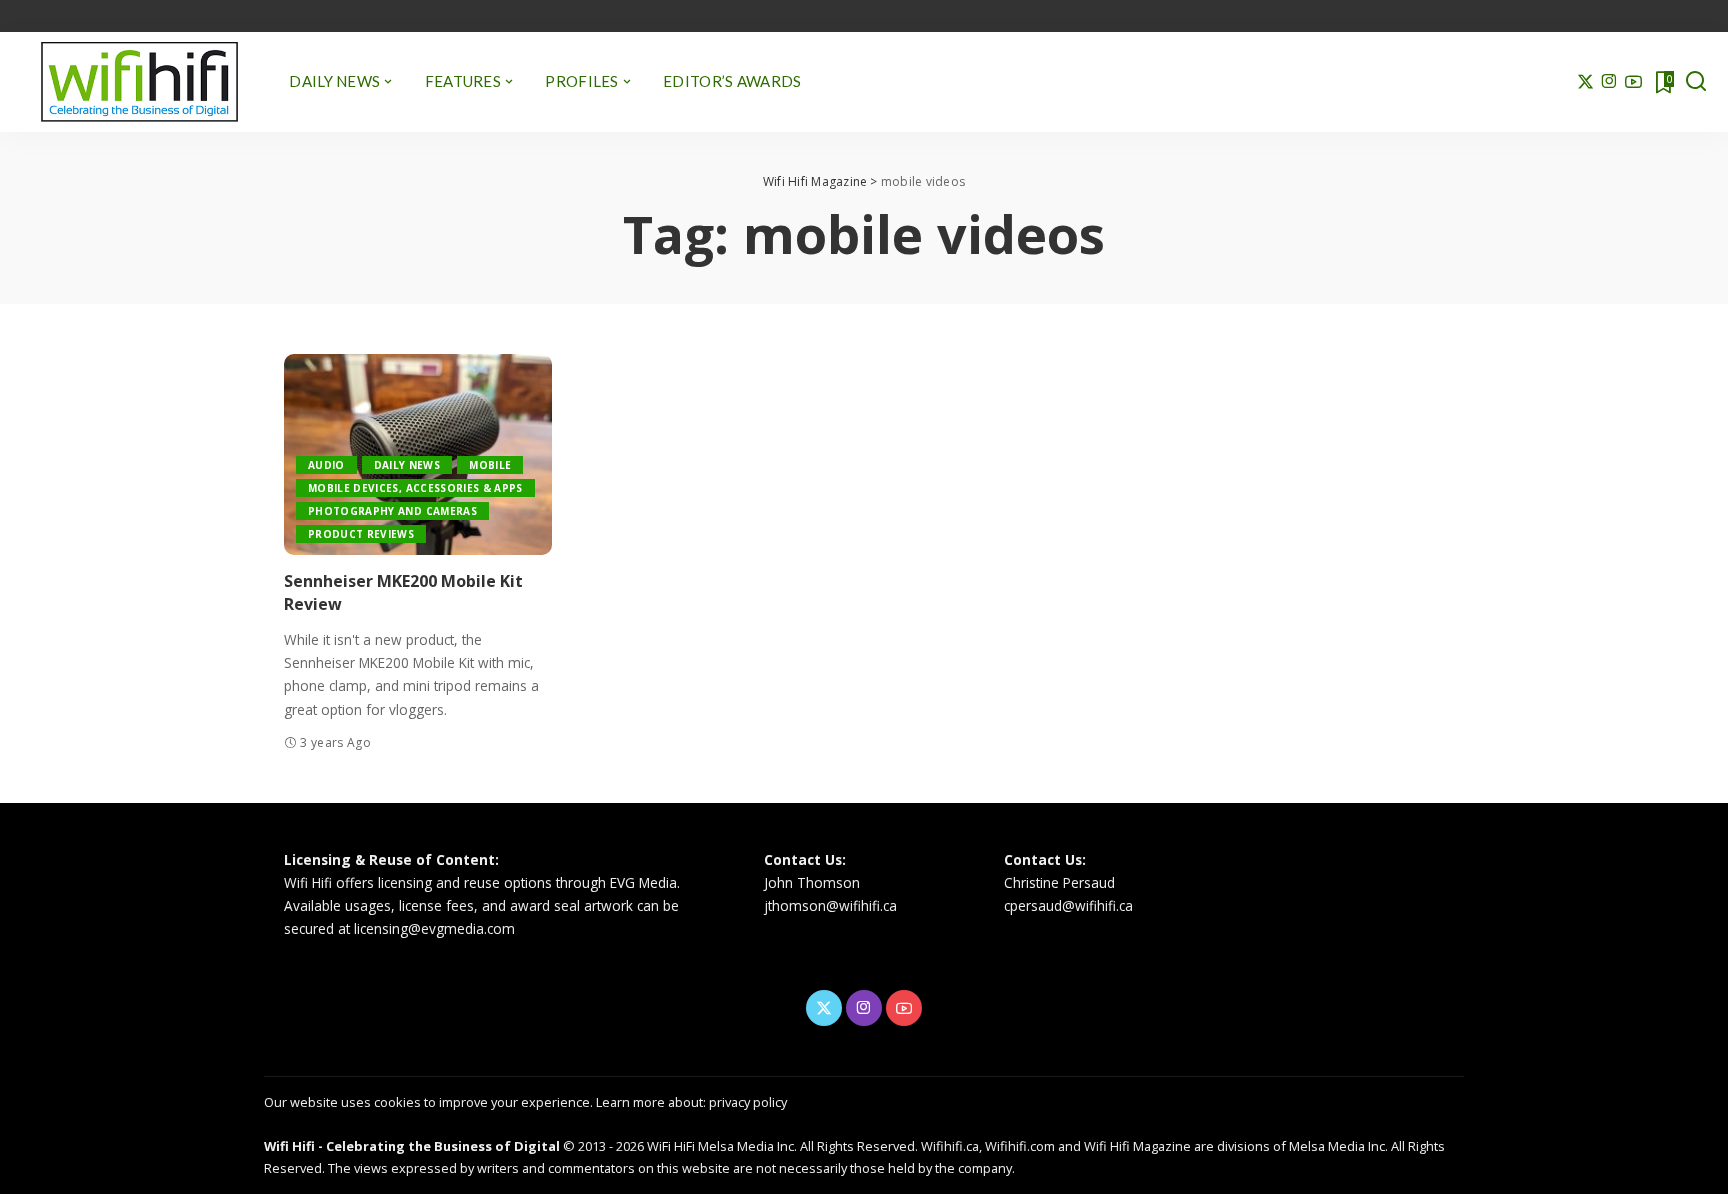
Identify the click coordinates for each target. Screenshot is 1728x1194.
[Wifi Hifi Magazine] (139, 82)
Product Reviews (361, 534)
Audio (326, 465)
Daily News (407, 465)
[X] (1585, 82)
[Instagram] (1609, 82)
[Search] (1696, 82)
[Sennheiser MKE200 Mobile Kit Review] (418, 454)
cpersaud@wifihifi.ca (1068, 905)
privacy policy (748, 1102)
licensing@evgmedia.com (434, 928)
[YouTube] (1633, 82)
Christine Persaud (1059, 882)
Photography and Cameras (392, 511)
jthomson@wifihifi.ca (830, 905)
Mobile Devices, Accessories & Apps (415, 488)
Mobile (490, 465)
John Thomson (812, 882)
